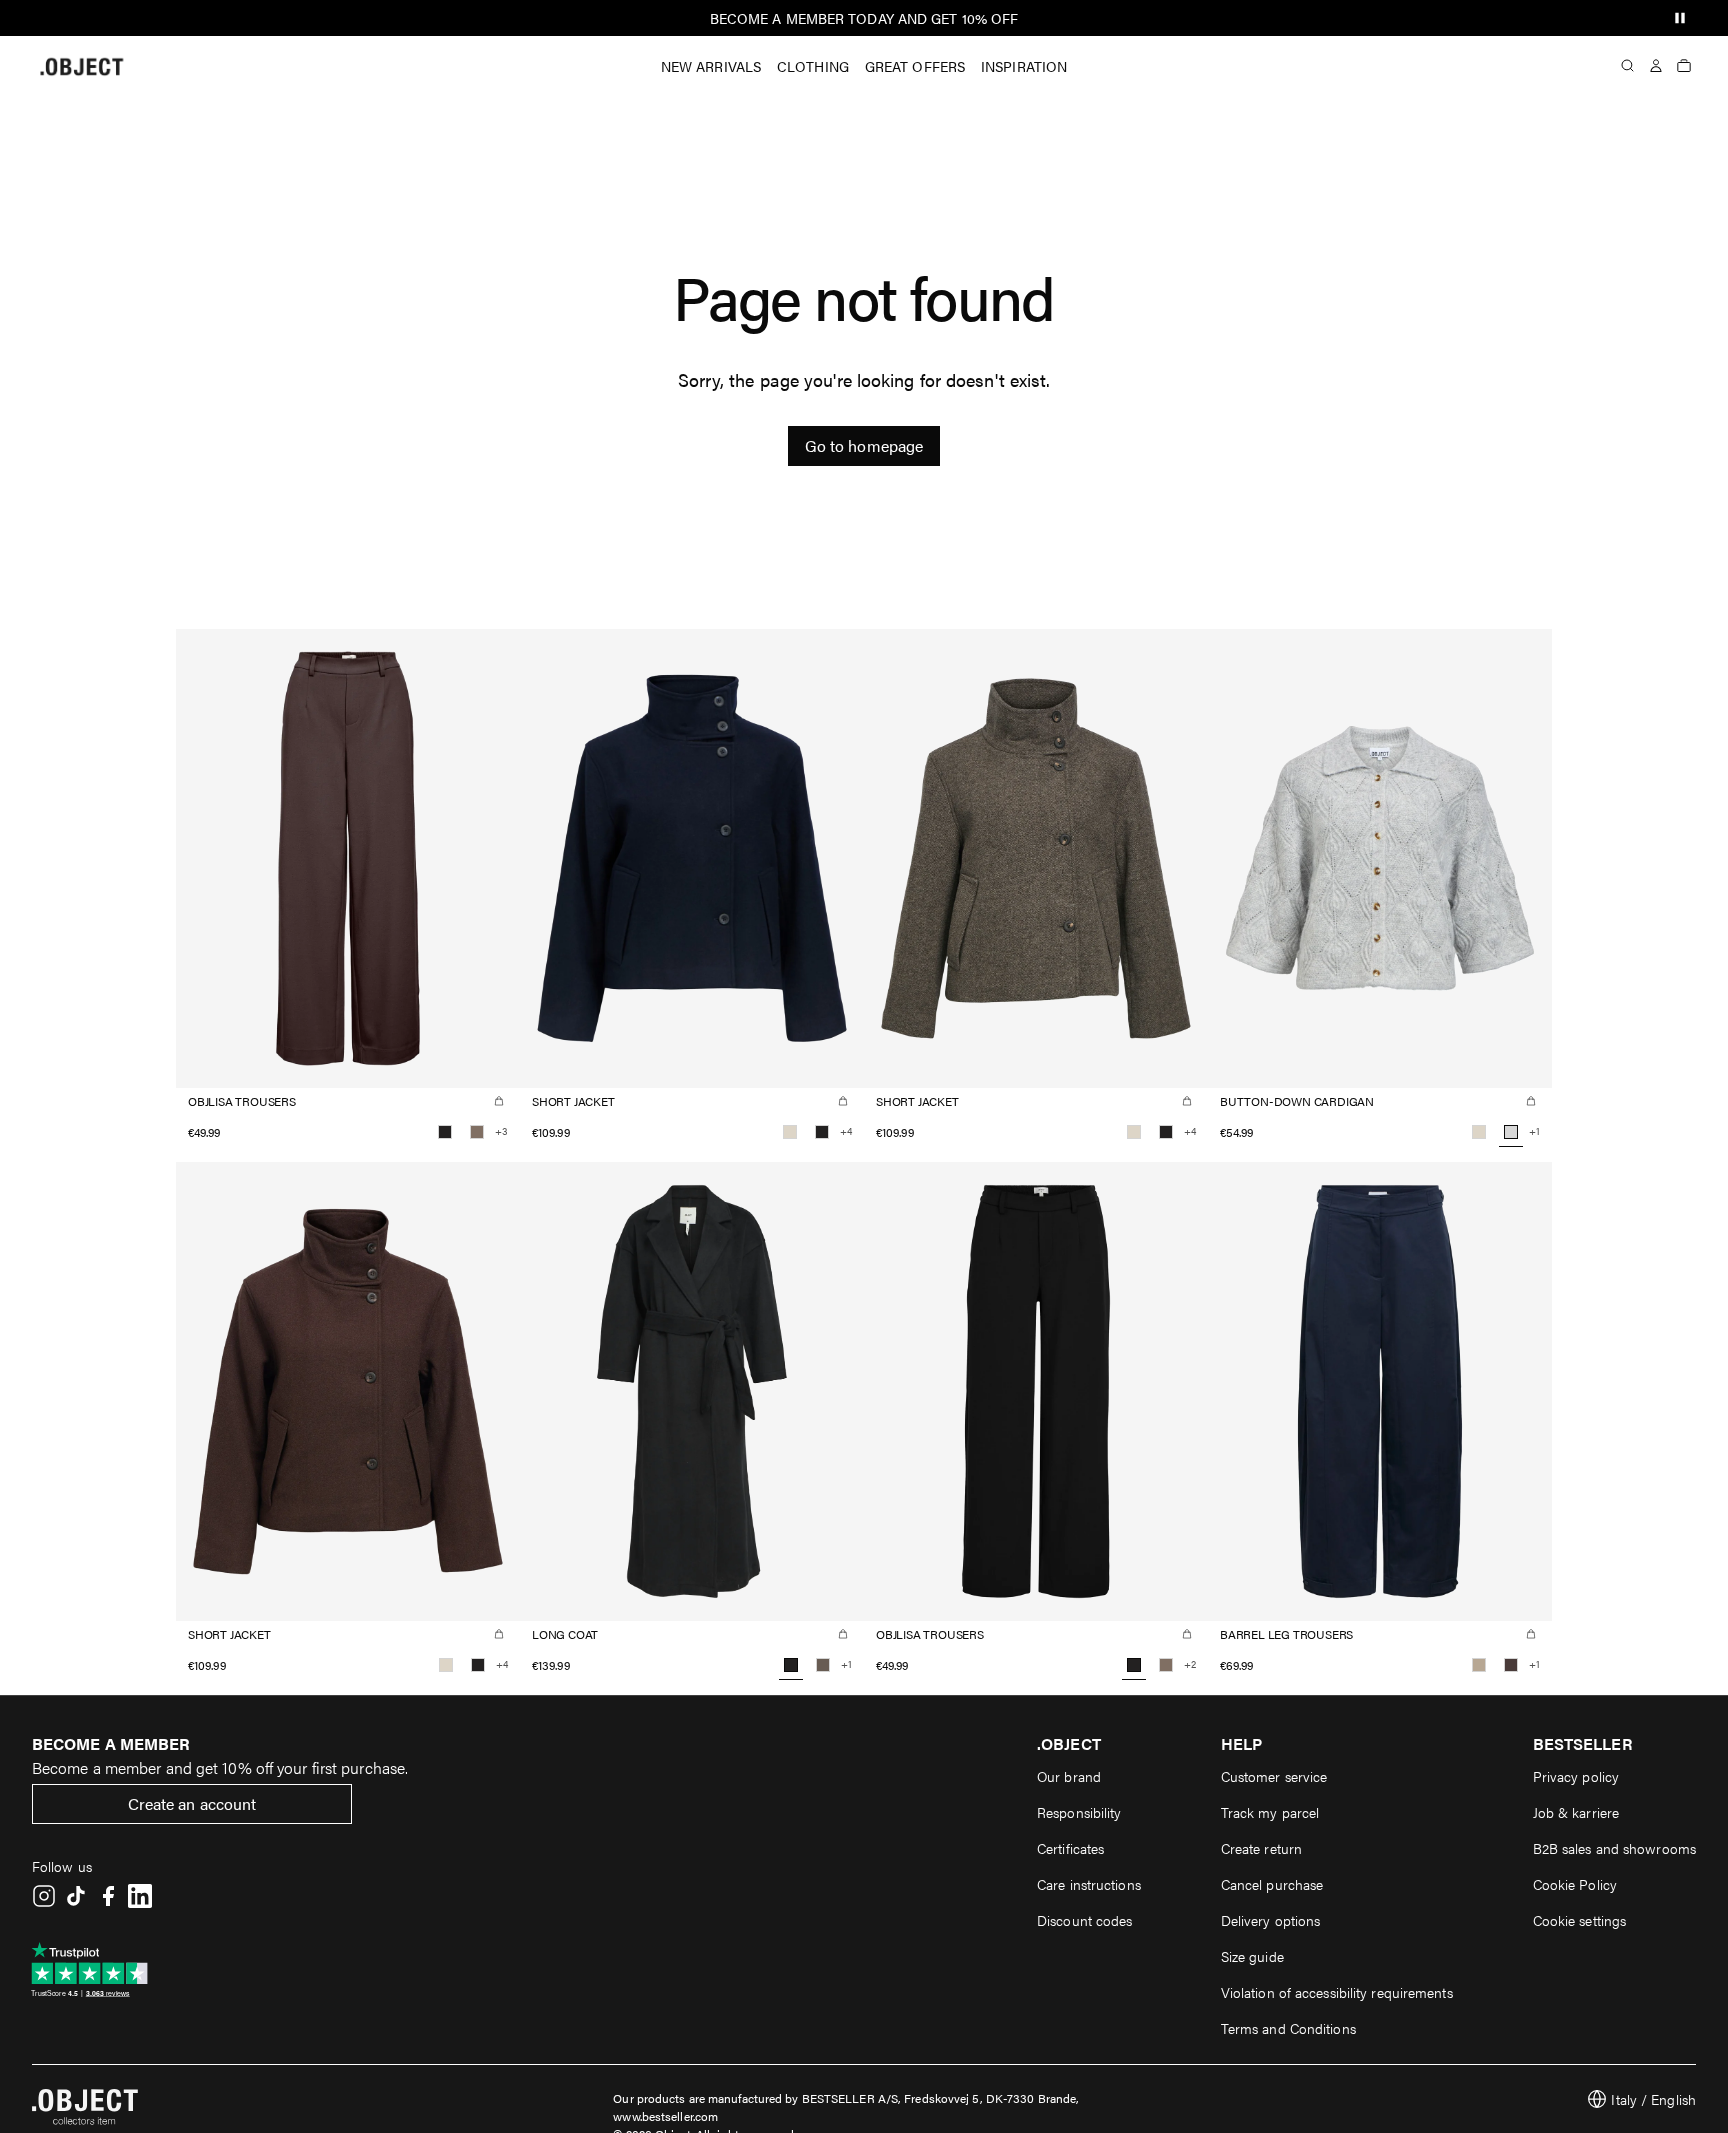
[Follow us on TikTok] (76, 1896)
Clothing (813, 66)
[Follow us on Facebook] (108, 1896)
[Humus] (1479, 1665)
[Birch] (790, 1132)
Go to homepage (864, 445)
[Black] (445, 1132)
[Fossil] (477, 1132)
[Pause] (1680, 18)
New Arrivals (711, 66)
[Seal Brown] (1511, 1665)
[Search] (1628, 66)
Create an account (192, 1803)
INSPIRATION (1024, 66)
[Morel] (823, 1665)
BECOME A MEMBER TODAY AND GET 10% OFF (864, 18)
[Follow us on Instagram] (44, 1896)
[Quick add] (499, 1101)
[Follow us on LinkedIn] (140, 1896)
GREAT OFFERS (915, 66)
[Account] (1656, 66)
